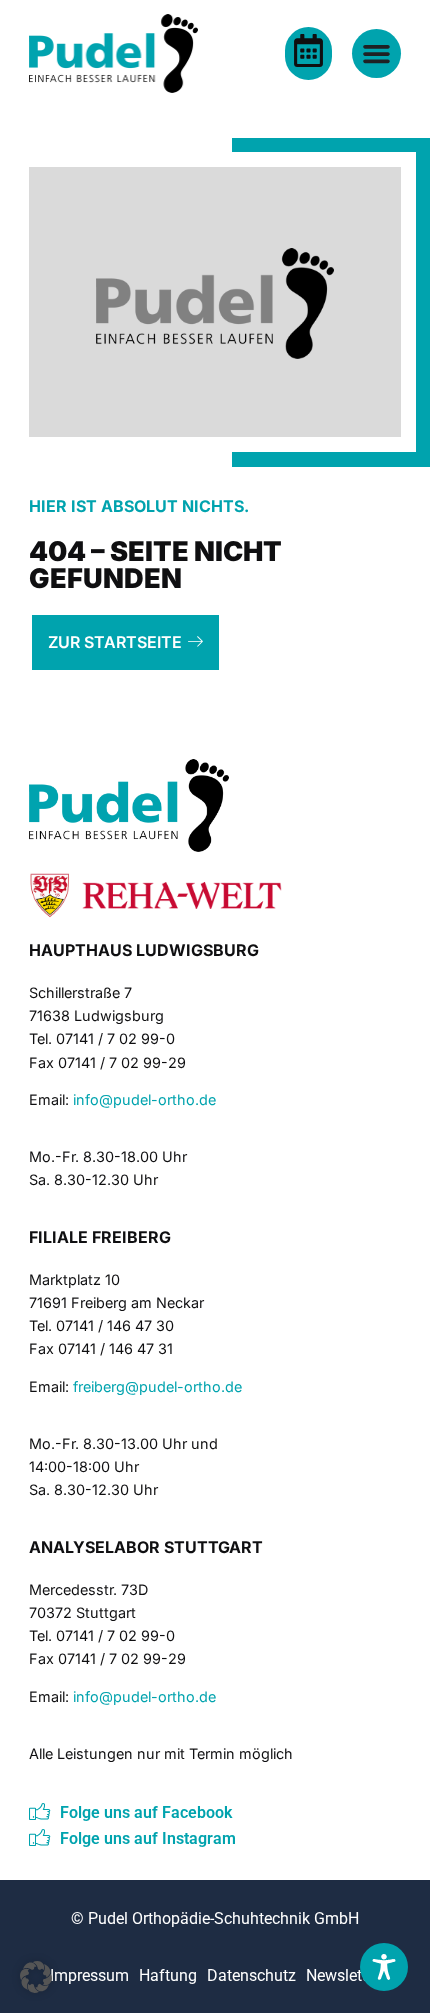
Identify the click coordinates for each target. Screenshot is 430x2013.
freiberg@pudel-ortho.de (157, 1386)
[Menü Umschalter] (376, 53)
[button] (36, 1977)
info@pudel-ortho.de (144, 1099)
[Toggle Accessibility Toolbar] (384, 1967)
